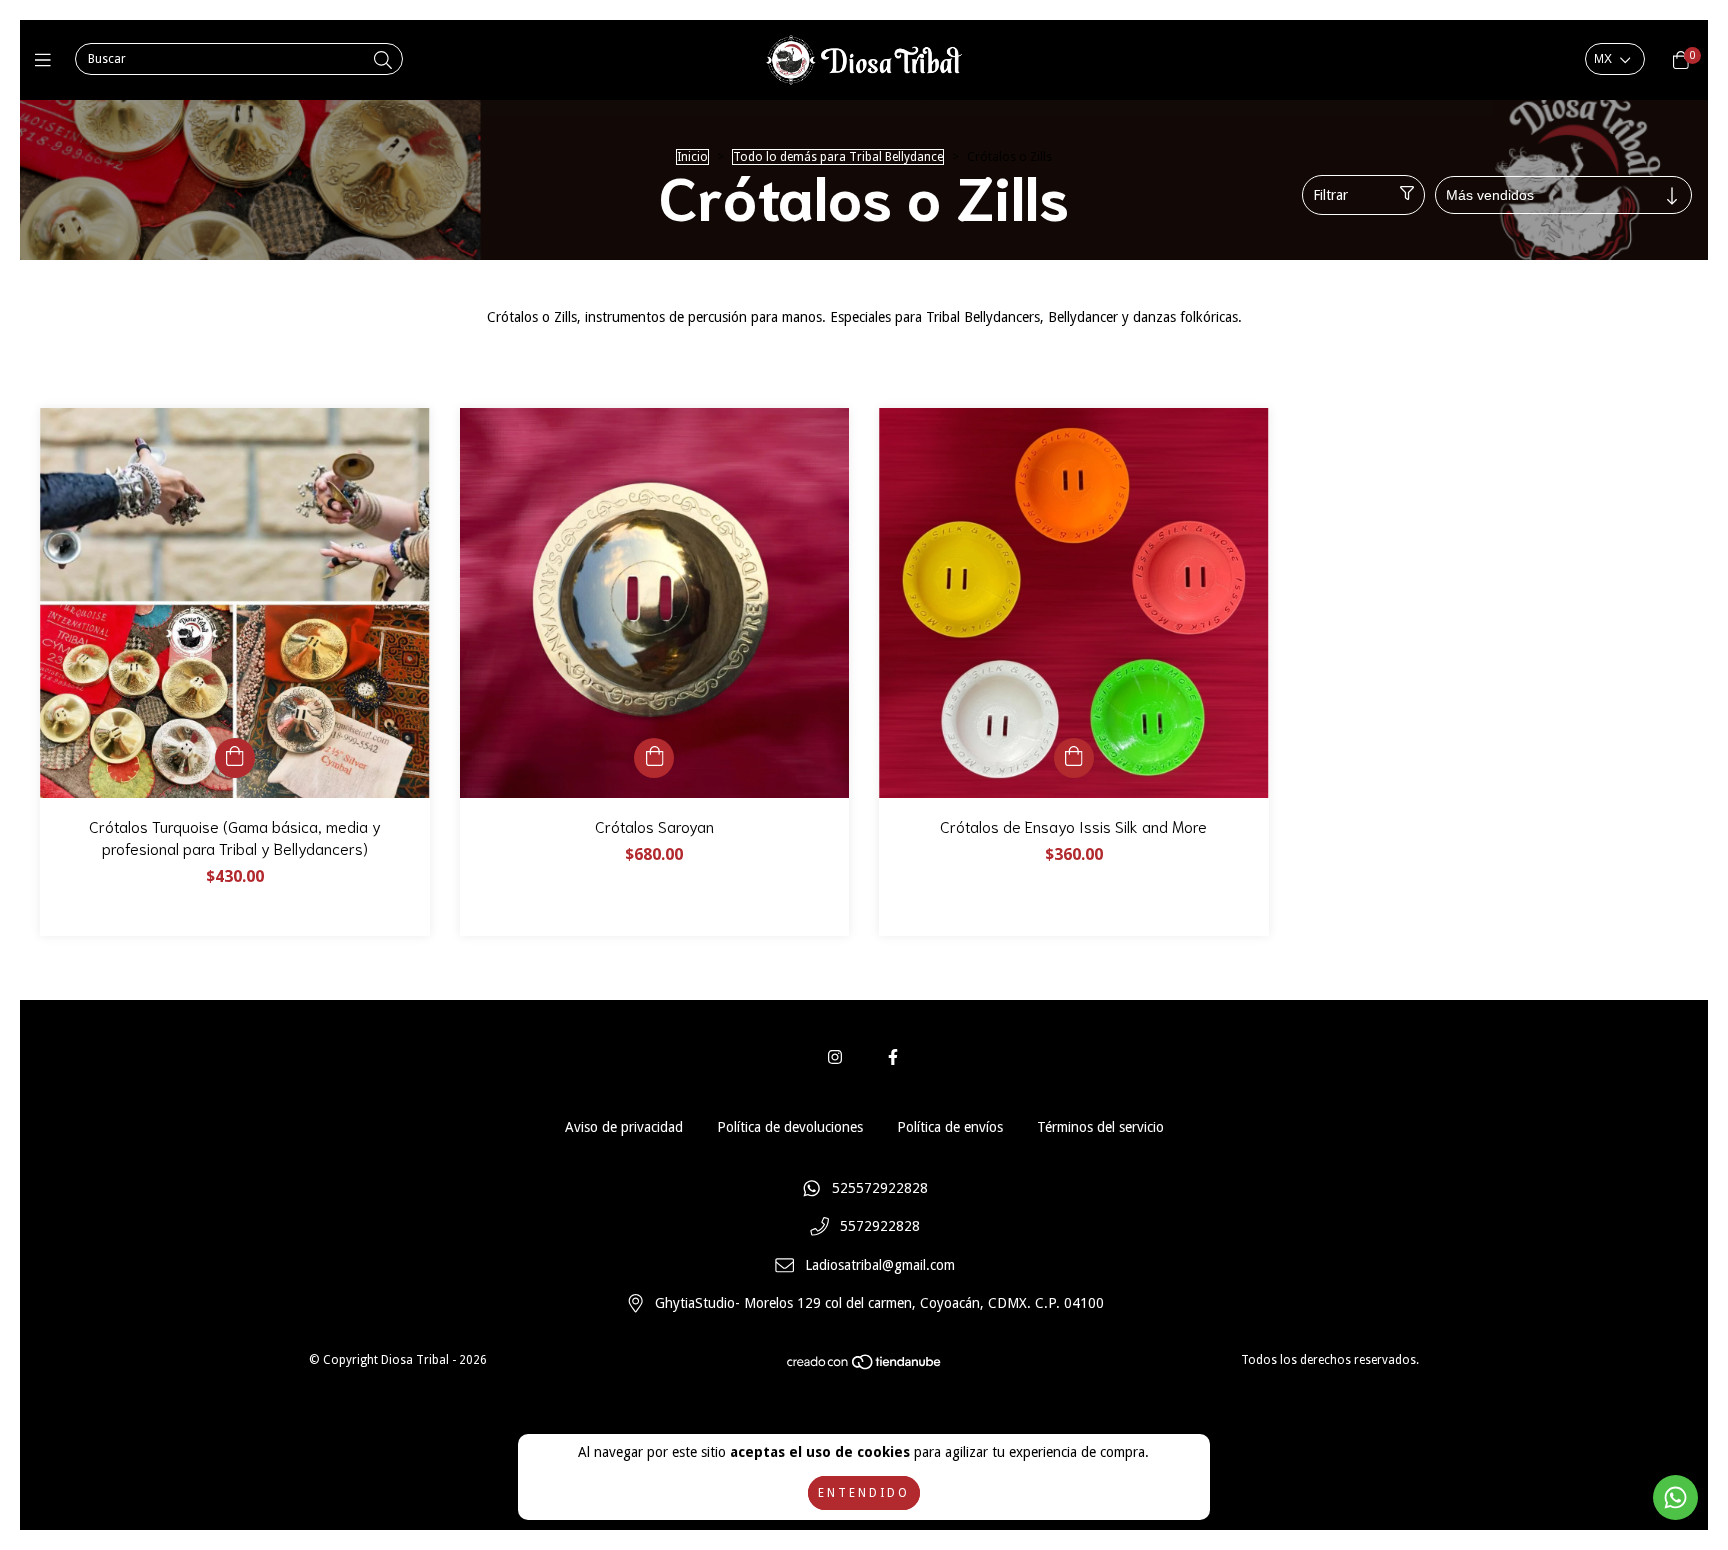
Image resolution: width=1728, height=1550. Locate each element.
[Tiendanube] (865, 1367)
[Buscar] (383, 60)
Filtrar (1330, 195)
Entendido (864, 1493)
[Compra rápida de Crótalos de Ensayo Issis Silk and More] (1074, 758)
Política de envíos (950, 1127)
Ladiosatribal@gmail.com (880, 1265)
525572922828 (880, 1188)
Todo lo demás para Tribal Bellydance (838, 157)
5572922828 (880, 1227)
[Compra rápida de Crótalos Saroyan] (654, 758)
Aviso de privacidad (624, 1127)
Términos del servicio (1100, 1127)
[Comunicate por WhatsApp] (1675, 1497)
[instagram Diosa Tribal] (835, 1057)
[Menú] (47, 60)
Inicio (692, 157)
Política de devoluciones (790, 1127)
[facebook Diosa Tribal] (893, 1057)
